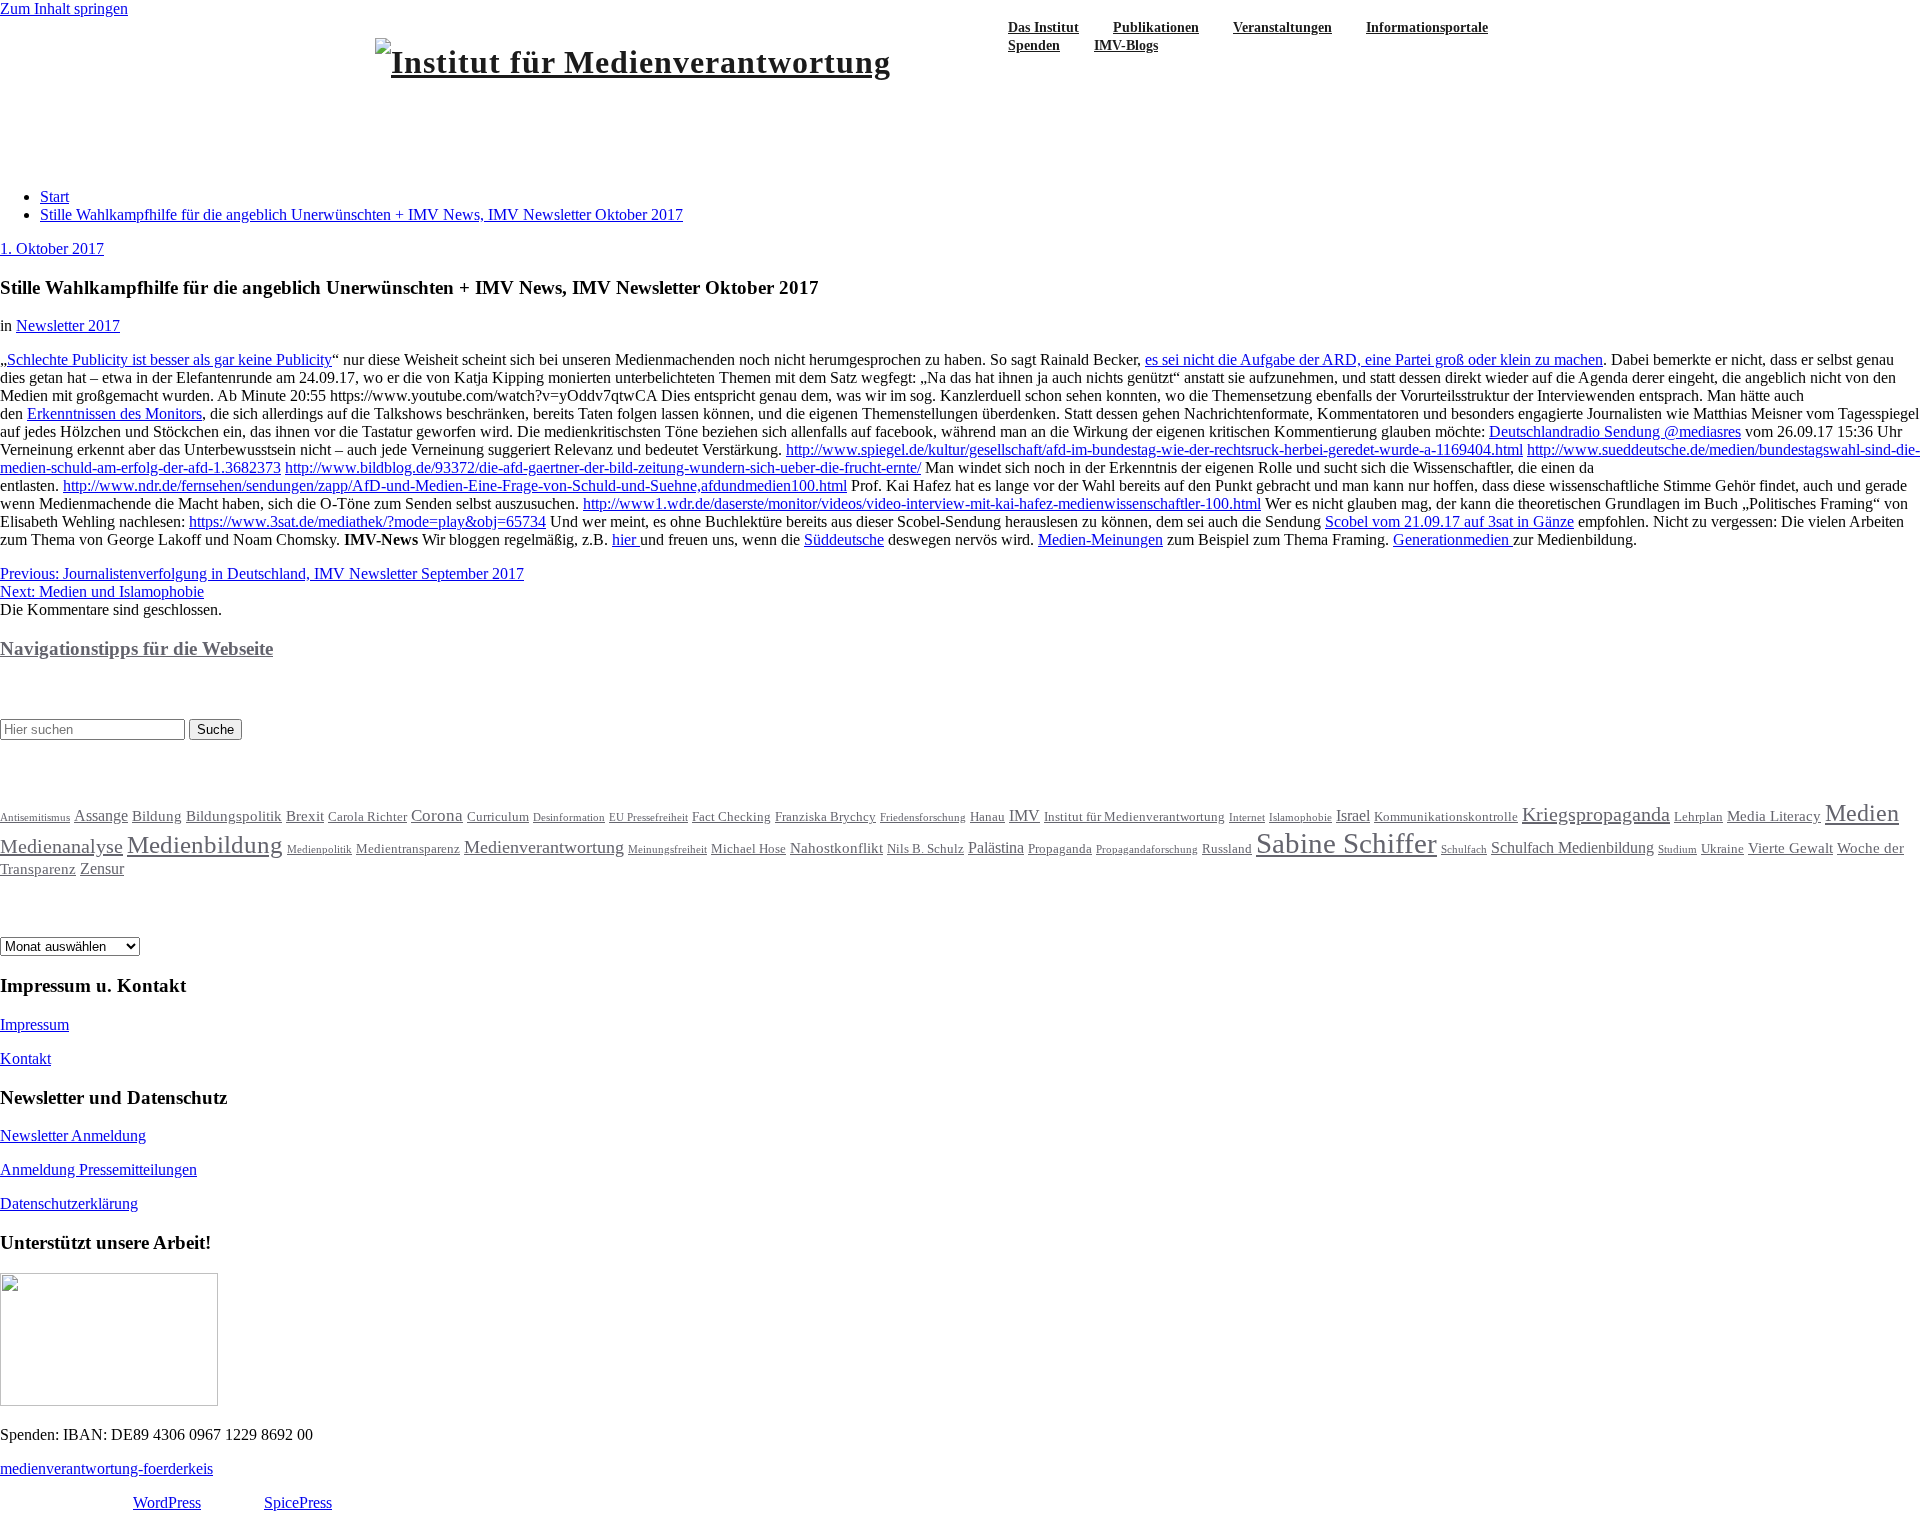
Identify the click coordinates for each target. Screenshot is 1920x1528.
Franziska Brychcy (825, 817)
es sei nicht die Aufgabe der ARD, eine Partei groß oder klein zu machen (1374, 359)
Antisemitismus (35, 817)
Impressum (34, 1024)
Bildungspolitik (234, 816)
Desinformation (569, 817)
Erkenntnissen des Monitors (114, 413)
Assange (101, 815)
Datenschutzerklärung (69, 1203)
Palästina (996, 847)
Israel (1353, 815)
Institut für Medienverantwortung (1134, 817)
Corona (437, 815)
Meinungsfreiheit (667, 849)
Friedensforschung (923, 817)
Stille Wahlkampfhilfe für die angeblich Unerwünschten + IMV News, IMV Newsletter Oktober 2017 (361, 214)
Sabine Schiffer (1346, 843)
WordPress (167, 1502)
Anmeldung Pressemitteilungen (98, 1169)
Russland (1227, 849)
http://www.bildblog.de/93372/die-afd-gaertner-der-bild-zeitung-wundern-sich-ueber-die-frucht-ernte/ (603, 467)
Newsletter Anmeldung (73, 1135)
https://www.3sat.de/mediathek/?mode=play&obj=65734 (367, 521)
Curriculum (498, 817)
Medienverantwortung (544, 847)
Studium (1677, 849)
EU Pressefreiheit (648, 817)
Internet (1247, 817)
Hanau (987, 817)
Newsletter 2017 (68, 325)
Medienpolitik (319, 849)
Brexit (305, 816)
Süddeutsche (844, 539)
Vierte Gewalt (1790, 848)
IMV (1024, 815)
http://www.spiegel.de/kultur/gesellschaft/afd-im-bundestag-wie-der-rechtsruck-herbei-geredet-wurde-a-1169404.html (1154, 449)
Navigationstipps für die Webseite (136, 648)
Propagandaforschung (1147, 849)
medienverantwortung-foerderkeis (106, 1468)
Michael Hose (748, 849)
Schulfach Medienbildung (1572, 847)
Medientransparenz (408, 849)
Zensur (102, 868)
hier (626, 539)
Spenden (1034, 45)
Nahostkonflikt (836, 848)
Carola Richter (367, 817)
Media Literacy (1774, 816)
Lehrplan (1698, 817)
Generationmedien (1453, 539)
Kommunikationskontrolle (1446, 817)
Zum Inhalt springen (64, 8)
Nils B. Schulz (925, 849)
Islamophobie (1300, 817)
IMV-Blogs (1126, 45)
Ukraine (1722, 849)
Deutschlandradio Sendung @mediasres (1615, 431)
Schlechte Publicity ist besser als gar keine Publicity (169, 359)
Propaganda (1060, 849)
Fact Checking (731, 817)
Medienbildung (205, 844)
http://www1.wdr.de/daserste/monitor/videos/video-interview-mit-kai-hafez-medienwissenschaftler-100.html (922, 503)
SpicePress (298, 1502)
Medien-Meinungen (1100, 539)
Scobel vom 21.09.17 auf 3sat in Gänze (1449, 521)
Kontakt (25, 1058)
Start (54, 196)
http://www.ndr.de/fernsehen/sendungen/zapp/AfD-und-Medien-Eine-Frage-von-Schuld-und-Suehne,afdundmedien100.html (455, 485)
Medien (1862, 813)
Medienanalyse (61, 846)
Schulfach (1464, 849)
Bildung (157, 816)
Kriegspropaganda (1596, 814)
